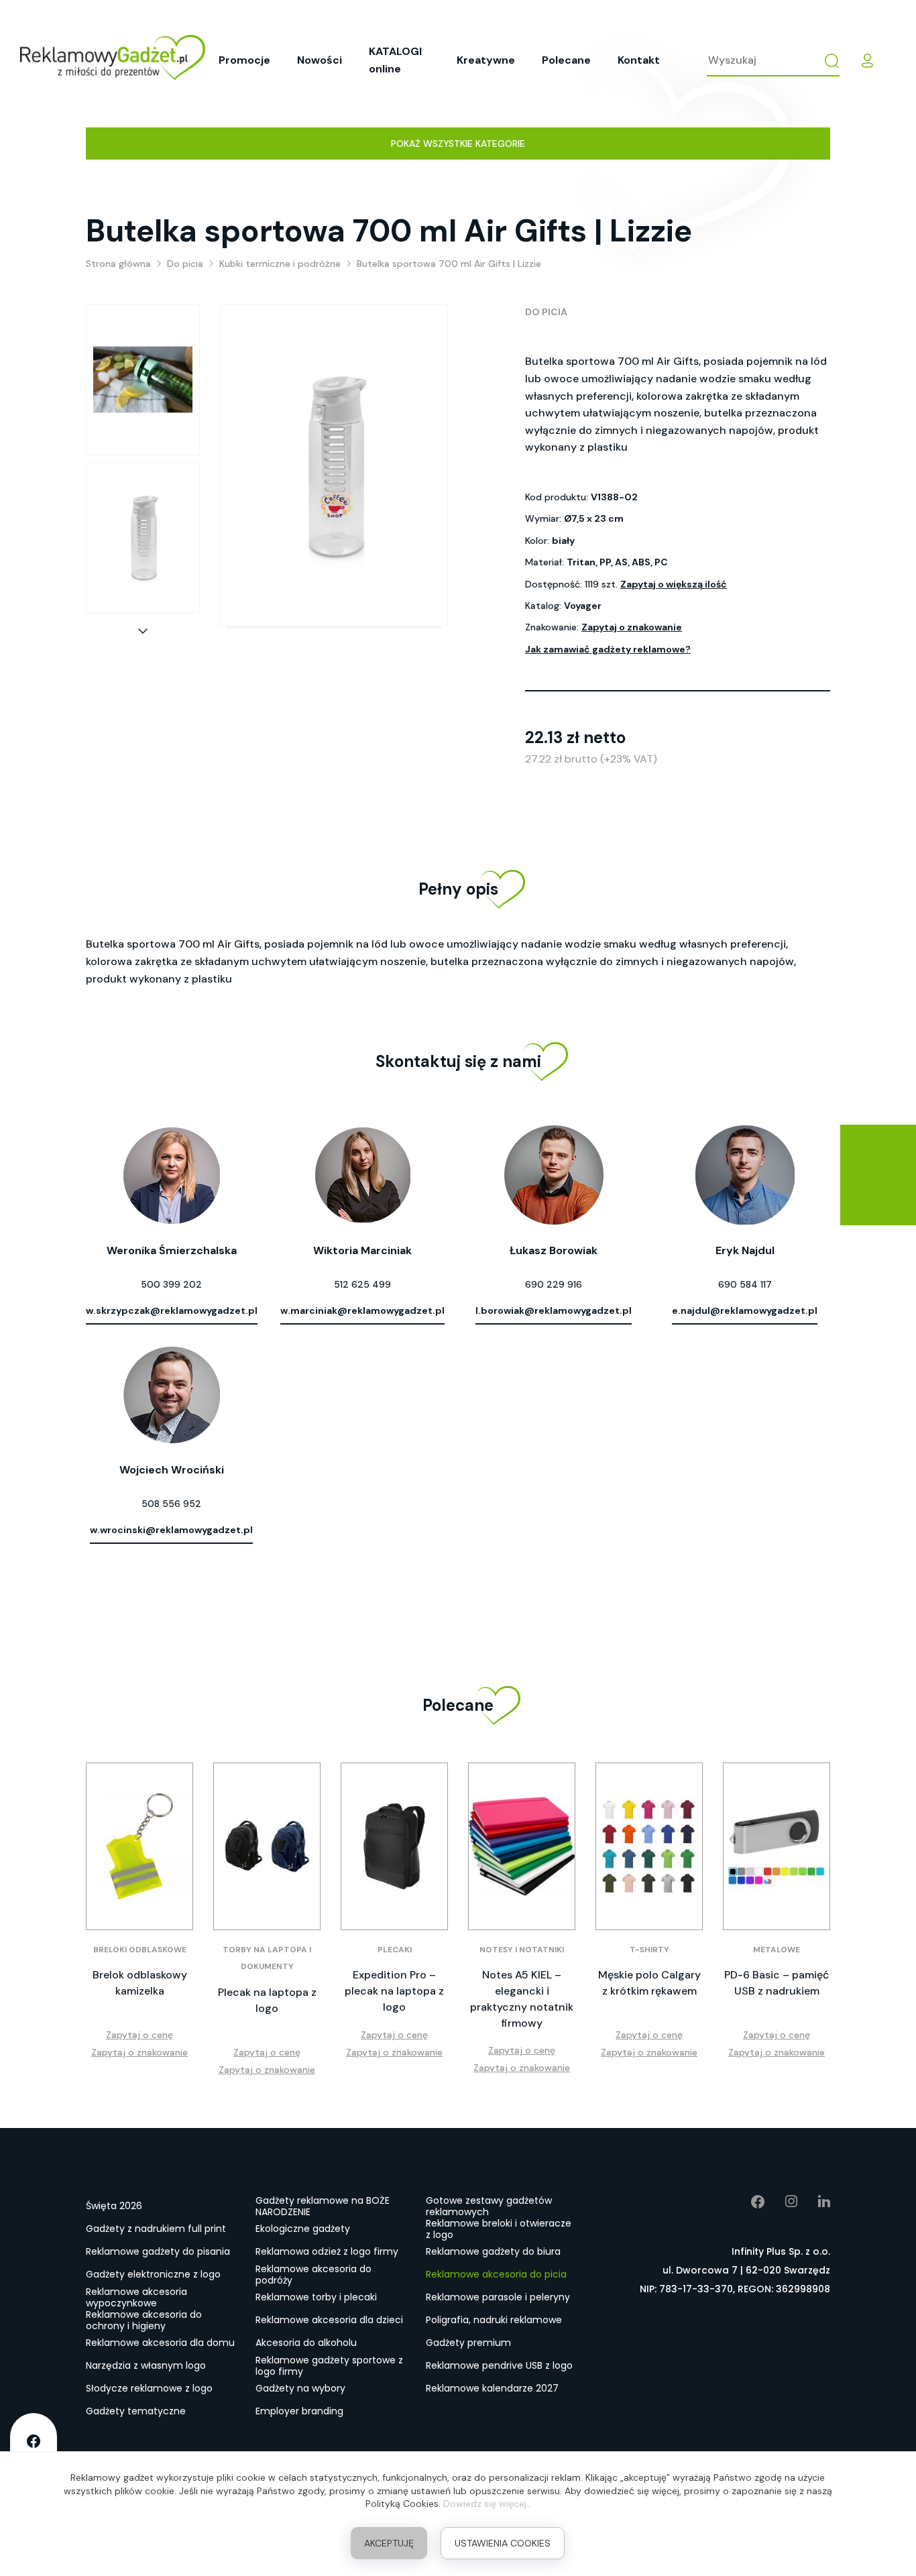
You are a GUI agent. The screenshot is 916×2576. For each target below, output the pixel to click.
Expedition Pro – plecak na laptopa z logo (394, 1991)
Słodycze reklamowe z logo (149, 2388)
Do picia (546, 312)
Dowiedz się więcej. (486, 2504)
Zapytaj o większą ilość (674, 584)
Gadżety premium (468, 2343)
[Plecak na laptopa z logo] (267, 1846)
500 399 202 (171, 1284)
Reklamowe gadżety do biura (493, 2251)
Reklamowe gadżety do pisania (158, 2251)
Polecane (566, 60)
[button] (143, 631)
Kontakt (639, 60)
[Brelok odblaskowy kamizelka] (139, 1846)
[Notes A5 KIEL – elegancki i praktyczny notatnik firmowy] (522, 1846)
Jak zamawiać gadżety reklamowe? (608, 649)
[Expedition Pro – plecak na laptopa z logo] (394, 1846)
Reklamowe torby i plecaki (316, 2297)
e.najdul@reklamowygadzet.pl (745, 1310)
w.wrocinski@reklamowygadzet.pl (171, 1530)
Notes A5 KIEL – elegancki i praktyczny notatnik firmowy (522, 1999)
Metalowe (777, 1950)
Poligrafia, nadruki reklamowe (494, 2320)
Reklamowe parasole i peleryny (498, 2297)
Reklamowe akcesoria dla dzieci (329, 2320)
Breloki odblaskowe (140, 1950)
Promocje (244, 60)
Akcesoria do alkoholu (306, 2343)
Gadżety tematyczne (136, 2411)
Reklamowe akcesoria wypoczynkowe (136, 2298)
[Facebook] (748, 2202)
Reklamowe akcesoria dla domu (160, 2343)
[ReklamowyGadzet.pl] (113, 60)
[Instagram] (782, 2202)
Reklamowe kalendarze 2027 (492, 2388)
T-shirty (649, 1950)
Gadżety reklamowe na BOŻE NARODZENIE (323, 2206)
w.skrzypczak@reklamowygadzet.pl (172, 1310)
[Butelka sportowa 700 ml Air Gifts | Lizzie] (143, 380)
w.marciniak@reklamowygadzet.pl (362, 1310)
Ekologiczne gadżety (303, 2229)
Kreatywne (486, 60)
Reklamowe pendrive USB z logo (499, 2365)
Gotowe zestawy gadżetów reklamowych (489, 2206)
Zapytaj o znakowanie (632, 627)
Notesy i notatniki (522, 1950)
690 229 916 (554, 1284)
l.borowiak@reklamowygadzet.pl (554, 1310)
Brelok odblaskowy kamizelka (140, 1983)
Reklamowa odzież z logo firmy (327, 2251)
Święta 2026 (114, 2206)
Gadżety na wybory (300, 2388)
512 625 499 (362, 1284)
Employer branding (299, 2411)
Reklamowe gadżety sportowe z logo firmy (329, 2366)
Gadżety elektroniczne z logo (153, 2274)
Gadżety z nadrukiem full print (156, 2229)
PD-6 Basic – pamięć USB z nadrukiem (777, 1983)
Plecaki (395, 1950)
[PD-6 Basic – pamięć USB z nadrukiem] (777, 1846)
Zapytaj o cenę (139, 2035)
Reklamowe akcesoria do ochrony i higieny (144, 2320)
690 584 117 (745, 1284)
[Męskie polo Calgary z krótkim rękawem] (649, 1846)
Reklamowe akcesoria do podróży (313, 2275)
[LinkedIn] (814, 2202)
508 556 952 (171, 1504)
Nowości (320, 60)
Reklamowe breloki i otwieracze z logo (499, 2229)
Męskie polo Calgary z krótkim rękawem (649, 1983)
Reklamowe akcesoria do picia (496, 2274)
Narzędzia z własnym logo (146, 2365)
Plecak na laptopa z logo (267, 2000)
